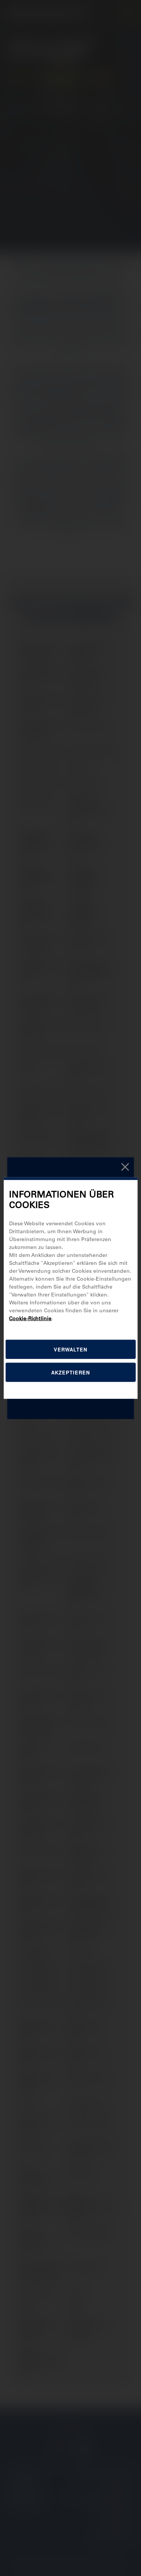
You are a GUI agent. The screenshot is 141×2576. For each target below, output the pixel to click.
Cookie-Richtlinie (30, 1318)
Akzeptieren (70, 1372)
